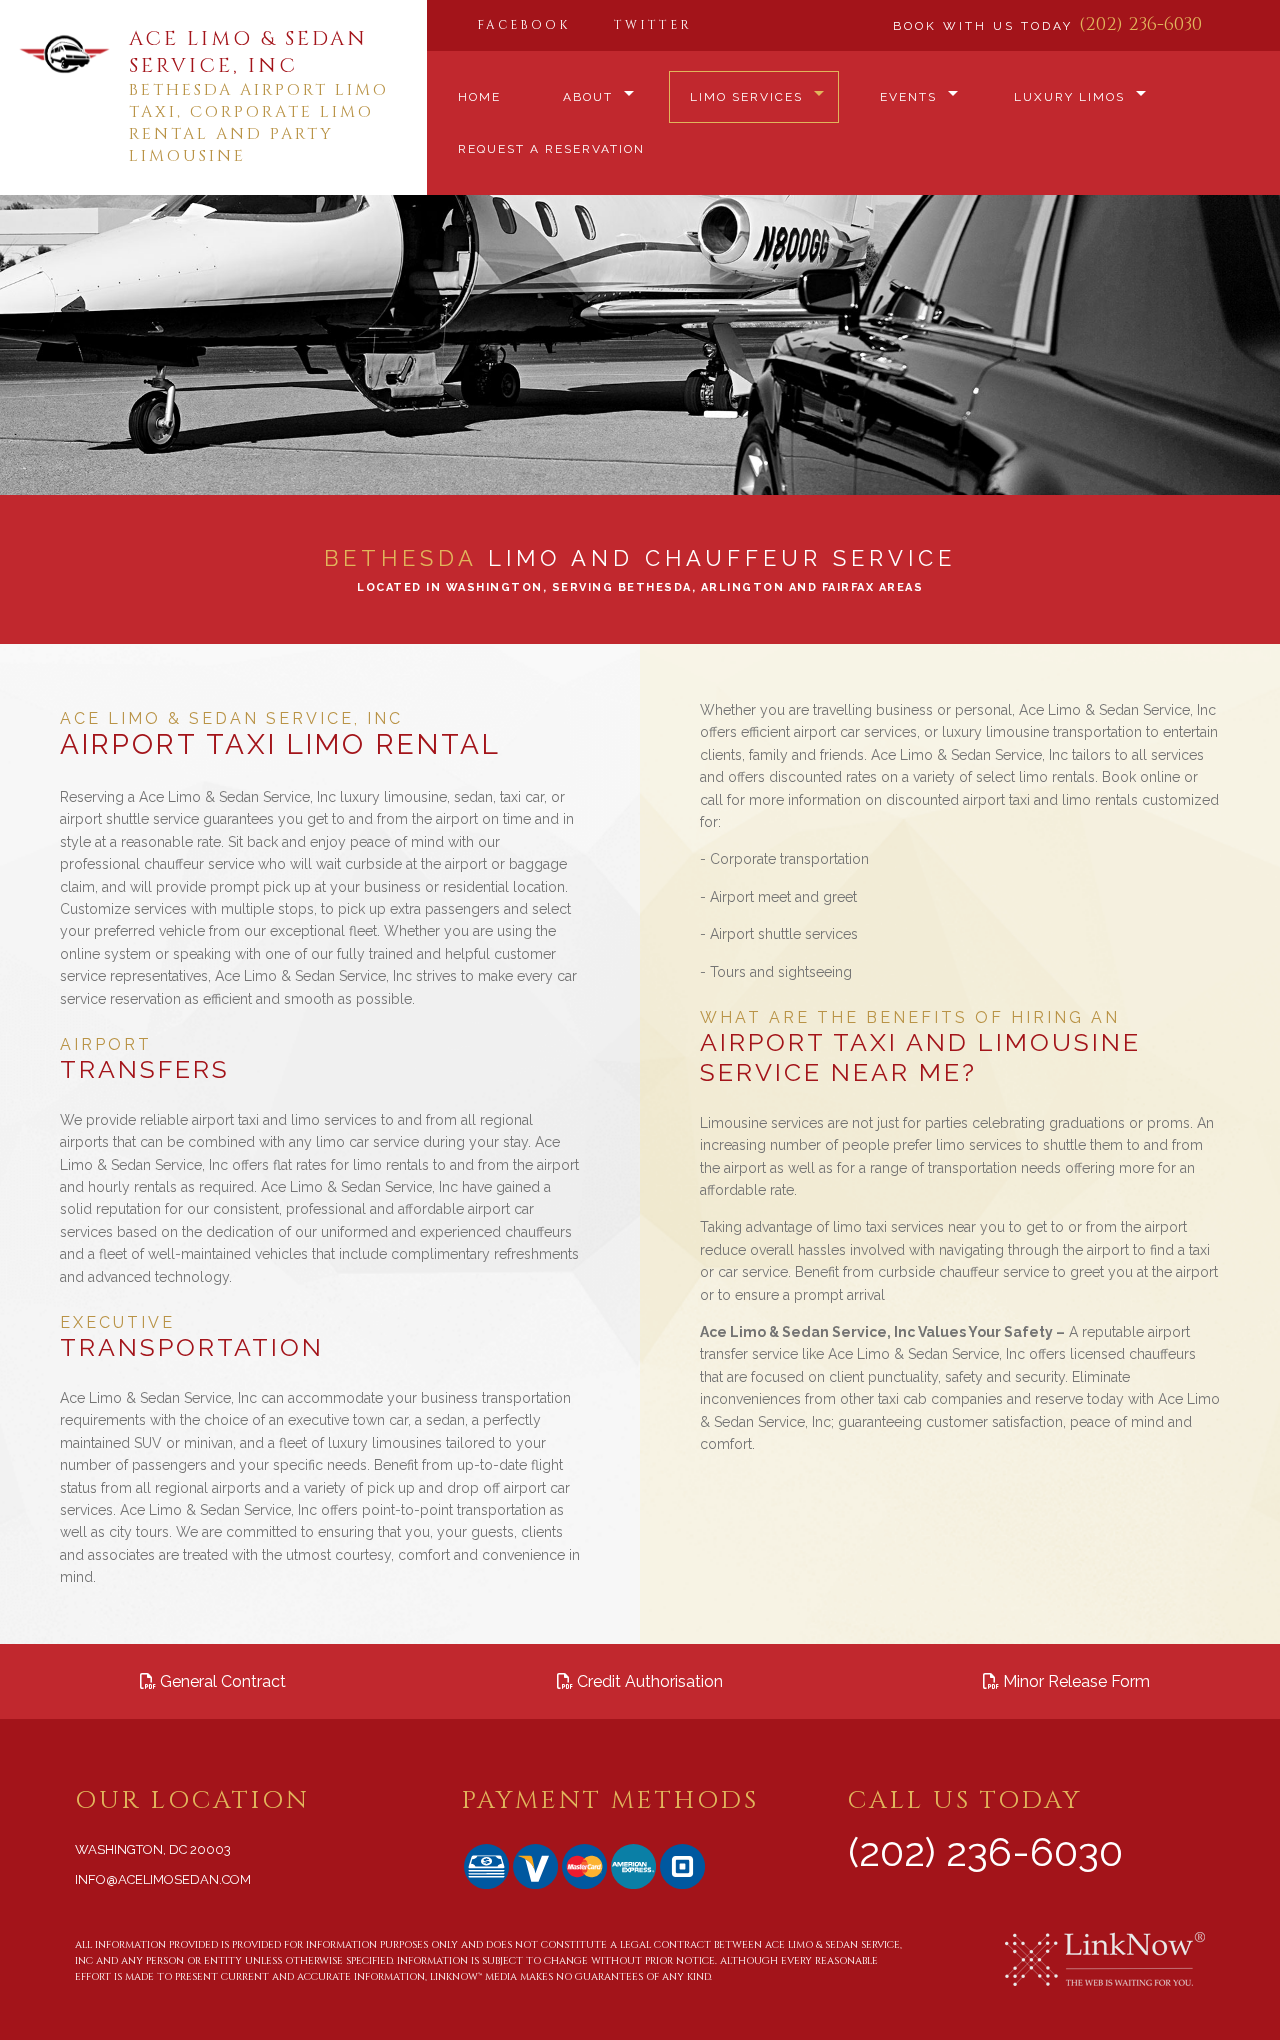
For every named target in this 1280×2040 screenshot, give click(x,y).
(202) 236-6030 (1140, 24)
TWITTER (653, 25)
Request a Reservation (551, 149)
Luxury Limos (1069, 97)
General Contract (221, 1681)
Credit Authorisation (648, 1681)
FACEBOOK (523, 25)
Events (908, 97)
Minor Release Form (1074, 1681)
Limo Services (746, 97)
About (588, 97)
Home (479, 97)
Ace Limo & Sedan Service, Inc (248, 52)
